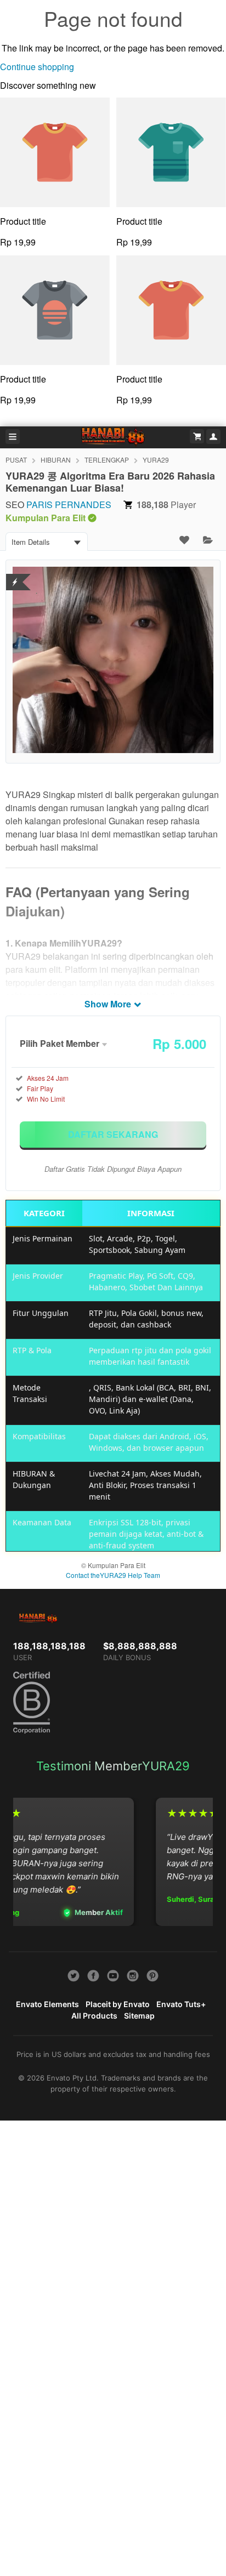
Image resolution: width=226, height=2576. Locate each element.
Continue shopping (37, 67)
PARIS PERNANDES (69, 505)
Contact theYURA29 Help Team (113, 1575)
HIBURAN (56, 460)
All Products (94, 2016)
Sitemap (139, 2016)
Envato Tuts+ (181, 2004)
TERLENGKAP (107, 460)
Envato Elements (47, 2004)
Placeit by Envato (118, 2004)
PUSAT (16, 460)
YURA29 (156, 460)
